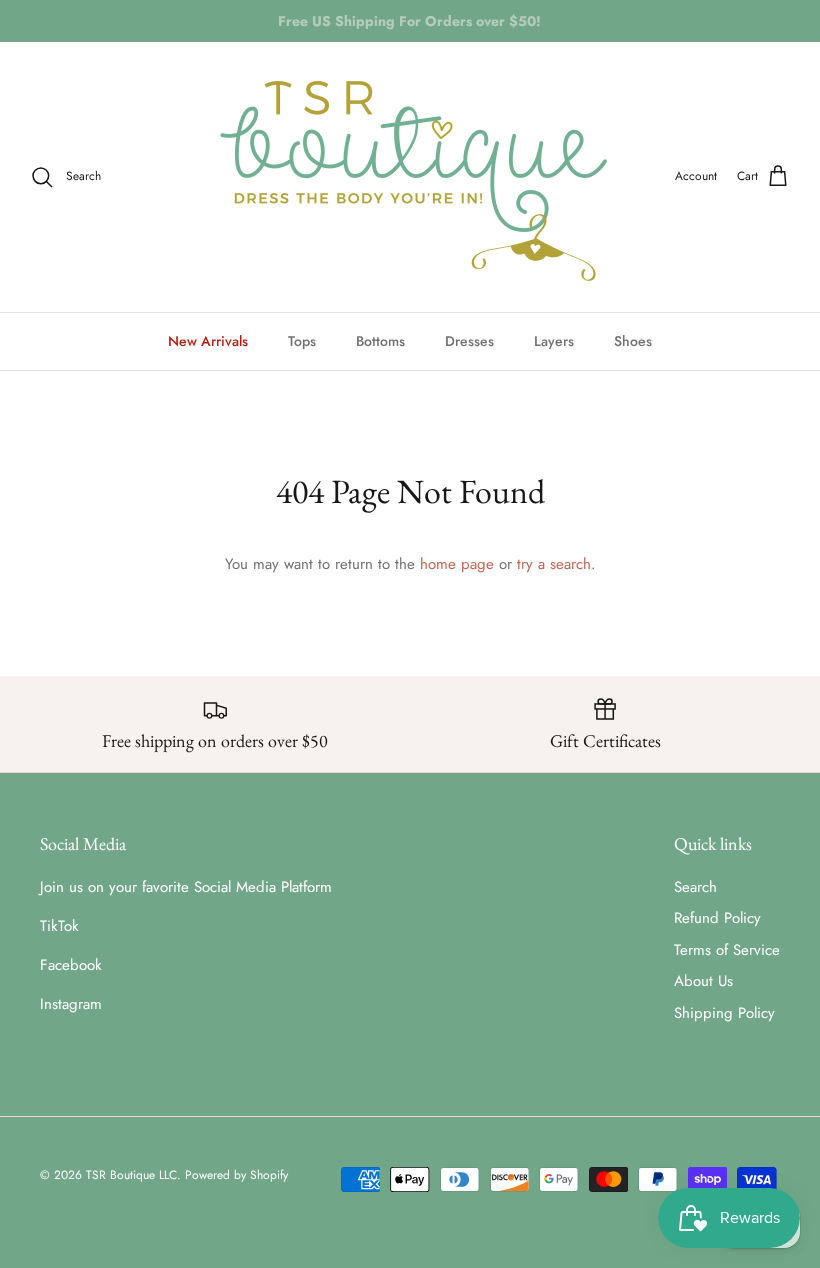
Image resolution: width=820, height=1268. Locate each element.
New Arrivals (208, 341)
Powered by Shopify (236, 1175)
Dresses (469, 341)
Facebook (71, 965)
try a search (554, 564)
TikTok (59, 926)
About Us (703, 981)
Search (695, 887)
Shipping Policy (724, 1013)
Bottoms (380, 341)
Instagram (71, 1004)
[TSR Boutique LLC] (410, 177)
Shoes (633, 341)
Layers (554, 341)
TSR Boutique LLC (131, 1175)
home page (457, 564)
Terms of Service (727, 950)
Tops (302, 341)
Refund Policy (717, 918)
